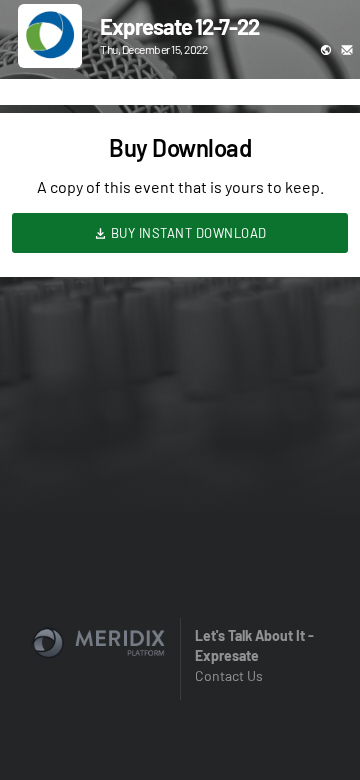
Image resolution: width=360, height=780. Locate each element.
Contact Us (229, 675)
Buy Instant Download (187, 233)
